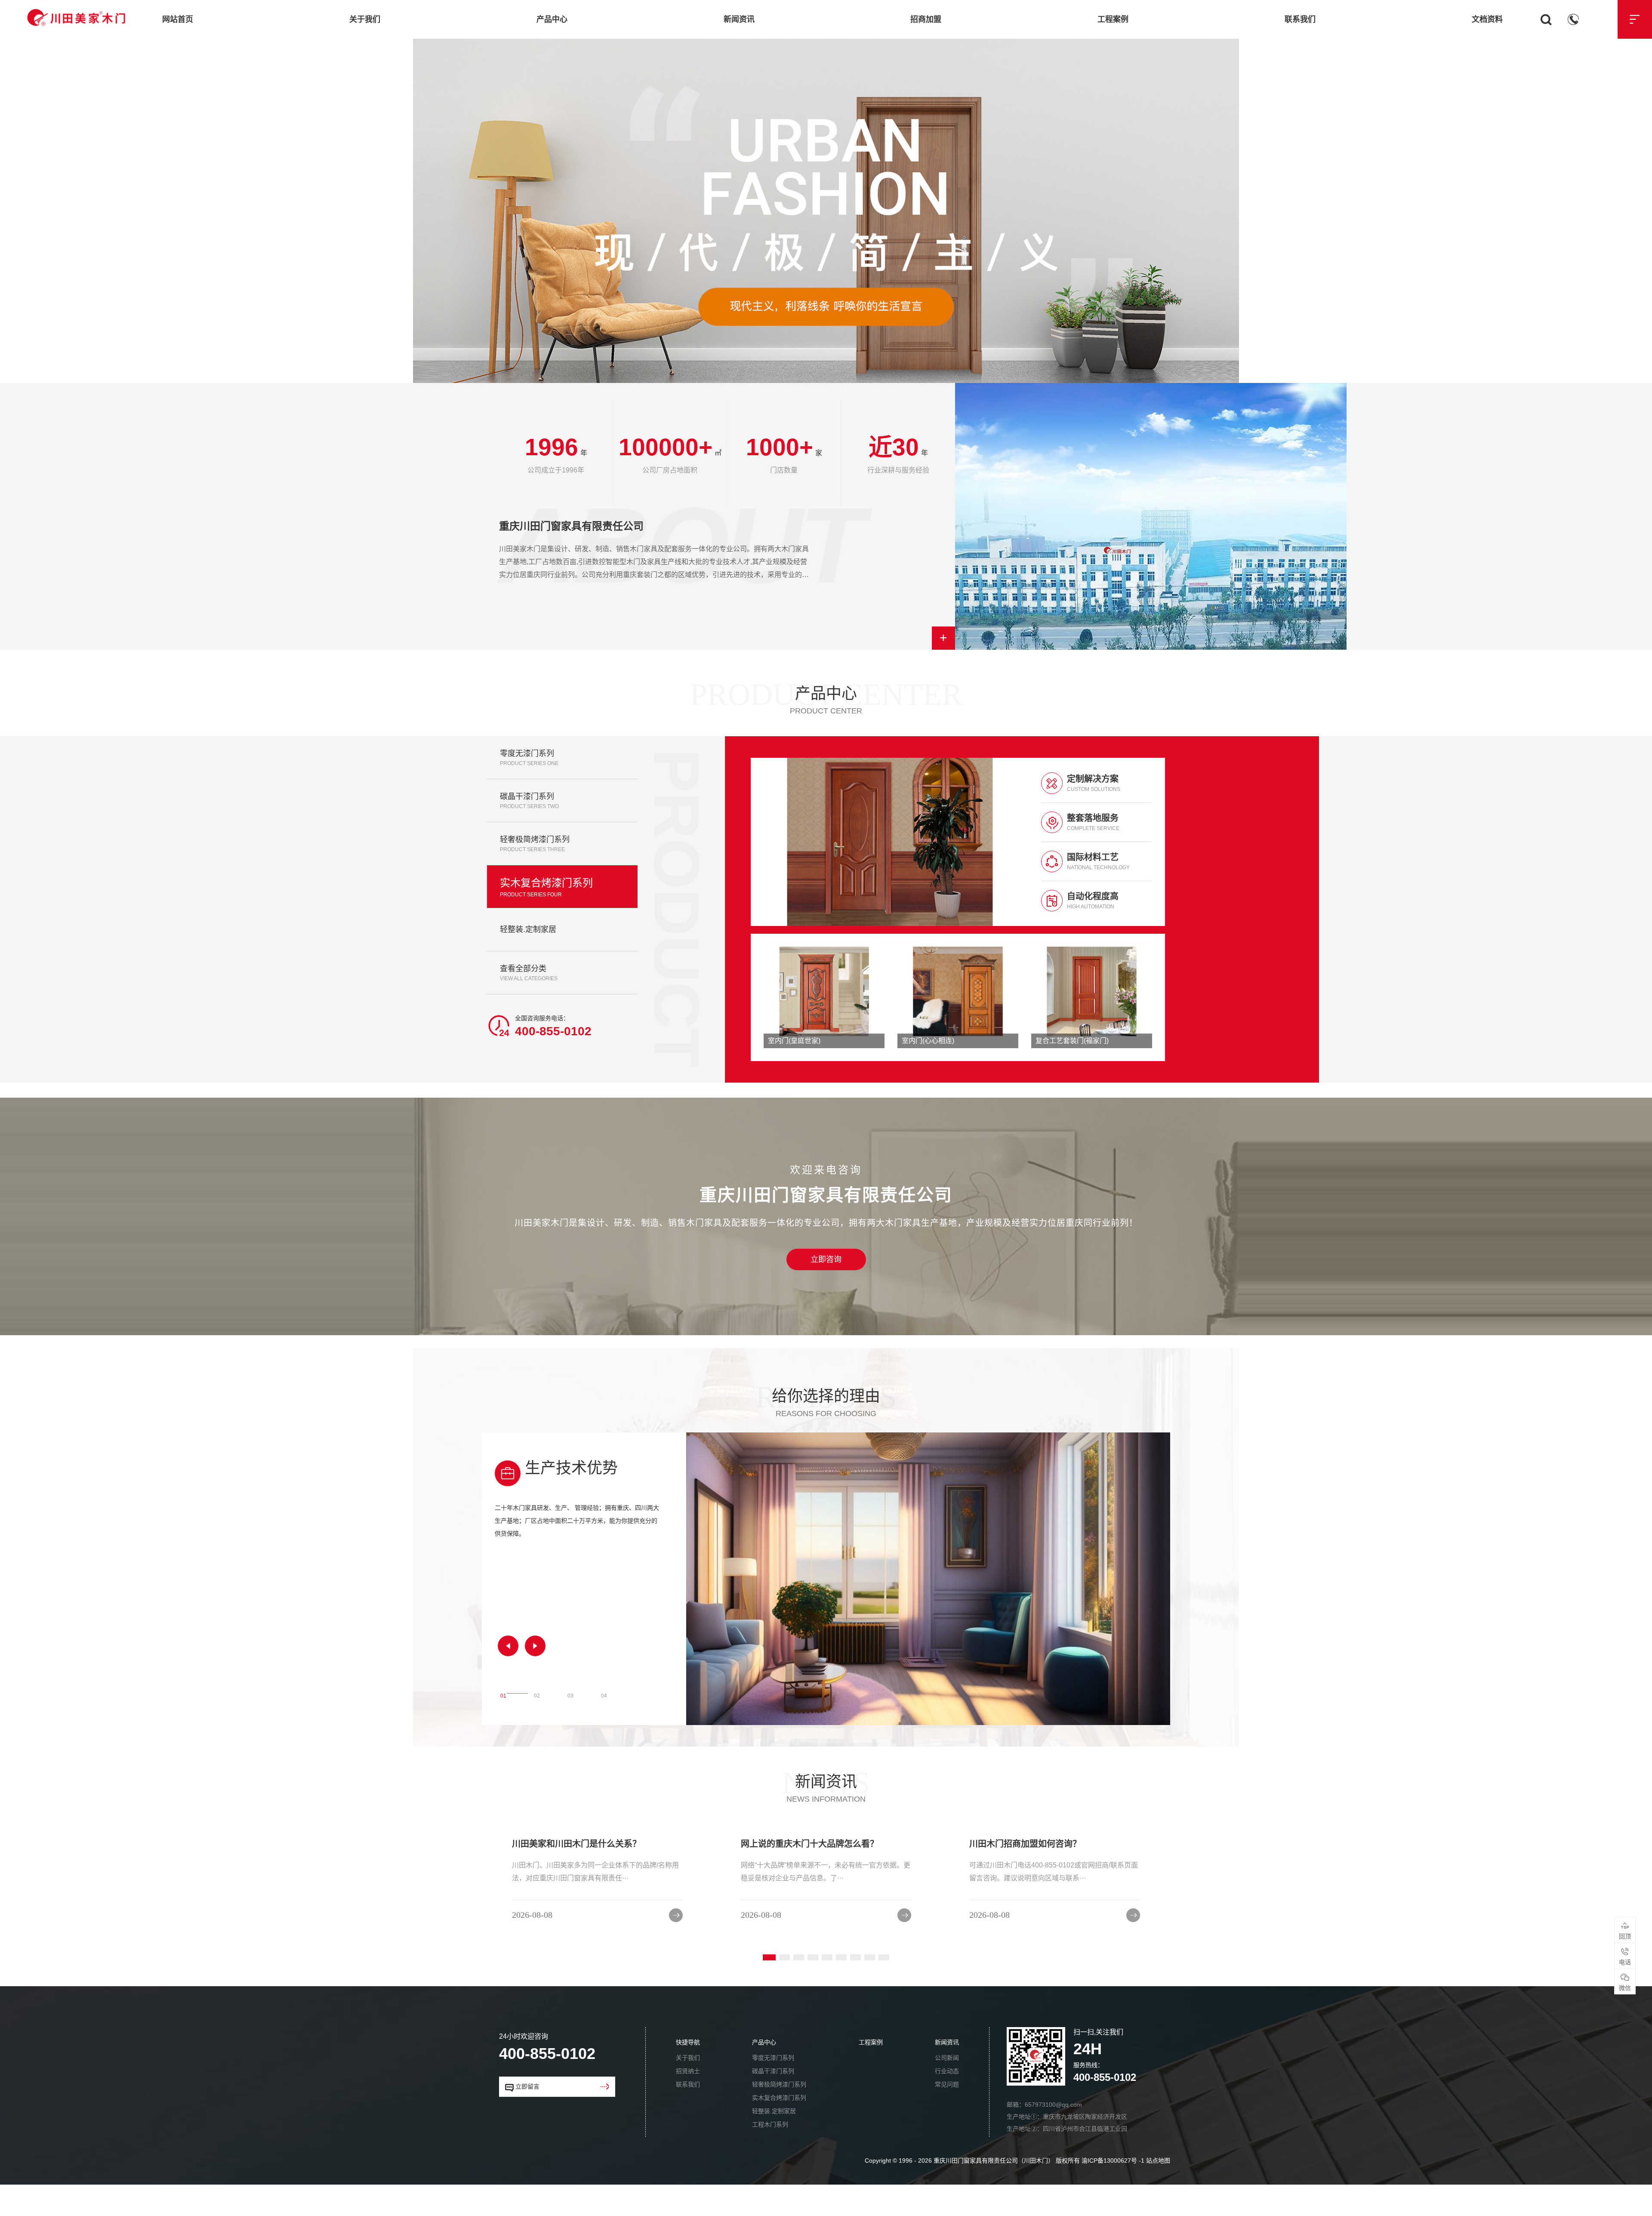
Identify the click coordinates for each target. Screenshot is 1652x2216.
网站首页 (178, 19)
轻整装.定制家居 (774, 2142)
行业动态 (947, 2102)
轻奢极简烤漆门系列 (779, 2116)
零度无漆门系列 (773, 2089)
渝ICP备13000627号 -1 (1113, 2192)
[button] (508, 1677)
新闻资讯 (739, 19)
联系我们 (1300, 19)
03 (570, 1725)
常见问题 (947, 2116)
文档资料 (1487, 19)
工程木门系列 (770, 2156)
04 (604, 1725)
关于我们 (365, 19)
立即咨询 (826, 1291)
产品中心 (552, 19)
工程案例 (1113, 19)
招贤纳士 (688, 2102)
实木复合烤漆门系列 (779, 2129)
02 (537, 1725)
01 (503, 1725)
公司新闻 (947, 2089)
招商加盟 (926, 19)
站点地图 (1158, 2192)
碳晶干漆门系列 (773, 2102)
